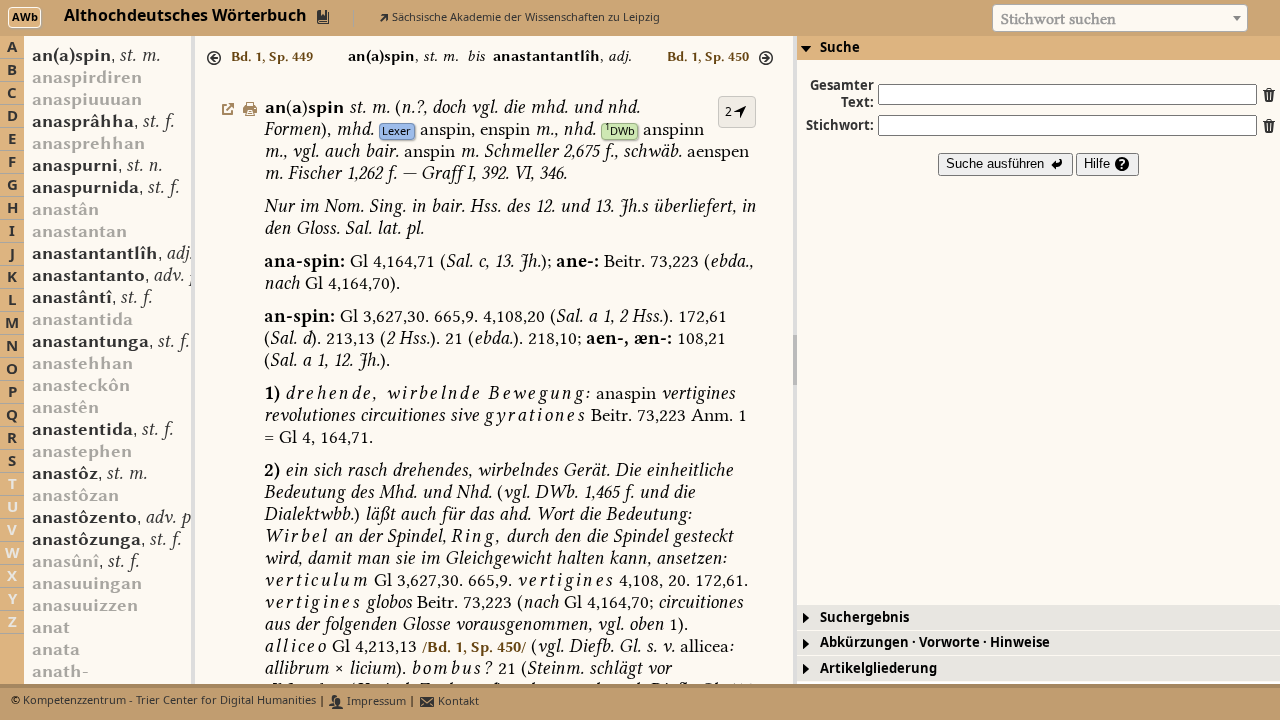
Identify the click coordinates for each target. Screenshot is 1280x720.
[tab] (1038, 48)
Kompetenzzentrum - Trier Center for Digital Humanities (169, 701)
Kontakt (457, 701)
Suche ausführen (997, 163)
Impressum (375, 701)
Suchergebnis (864, 617)
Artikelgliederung (878, 668)
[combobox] (1120, 18)
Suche (840, 47)
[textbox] (1120, 19)
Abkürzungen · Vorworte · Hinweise (935, 642)
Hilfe (1099, 163)
